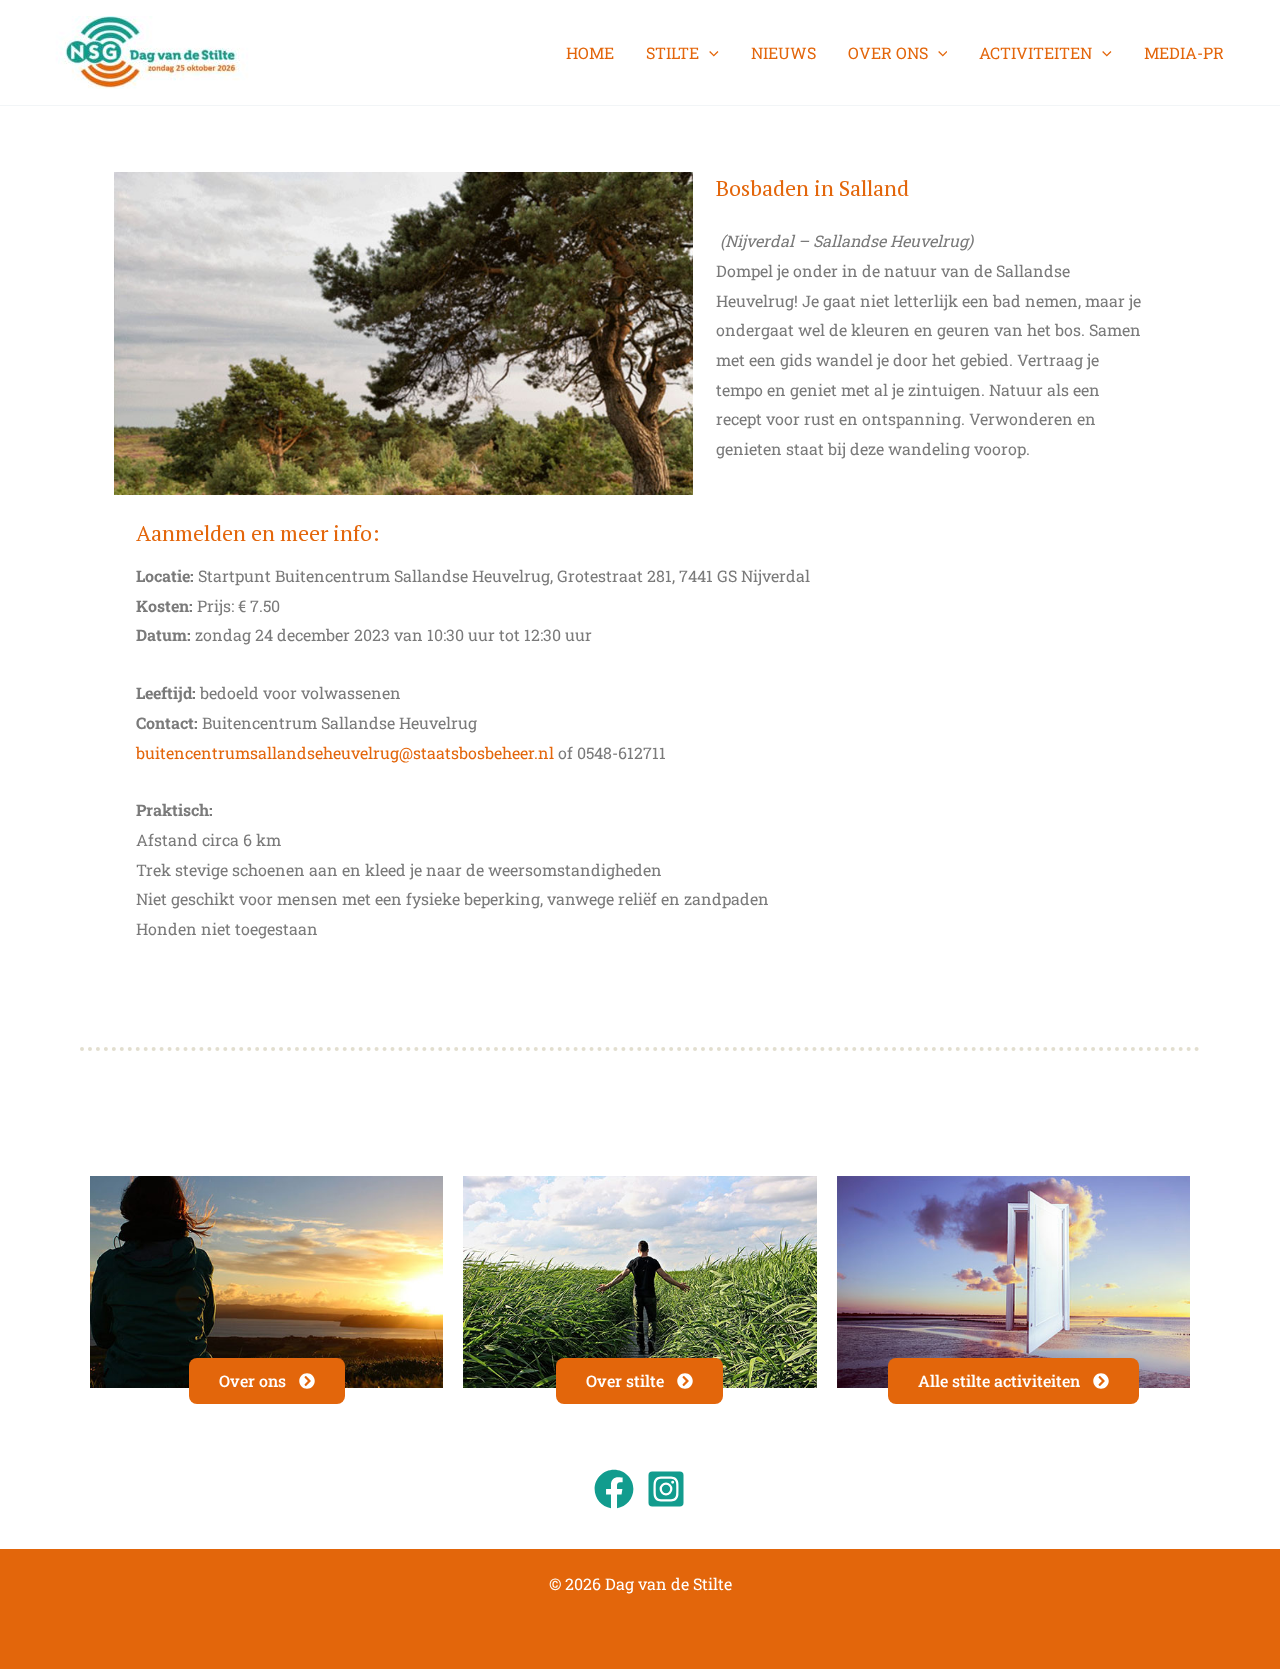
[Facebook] (614, 1489)
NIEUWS (783, 52)
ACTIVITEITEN (1035, 52)
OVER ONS (888, 52)
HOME (590, 52)
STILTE (672, 52)
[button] (709, 53)
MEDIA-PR (1184, 52)
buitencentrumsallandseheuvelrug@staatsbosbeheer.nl (345, 752)
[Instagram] (666, 1489)
